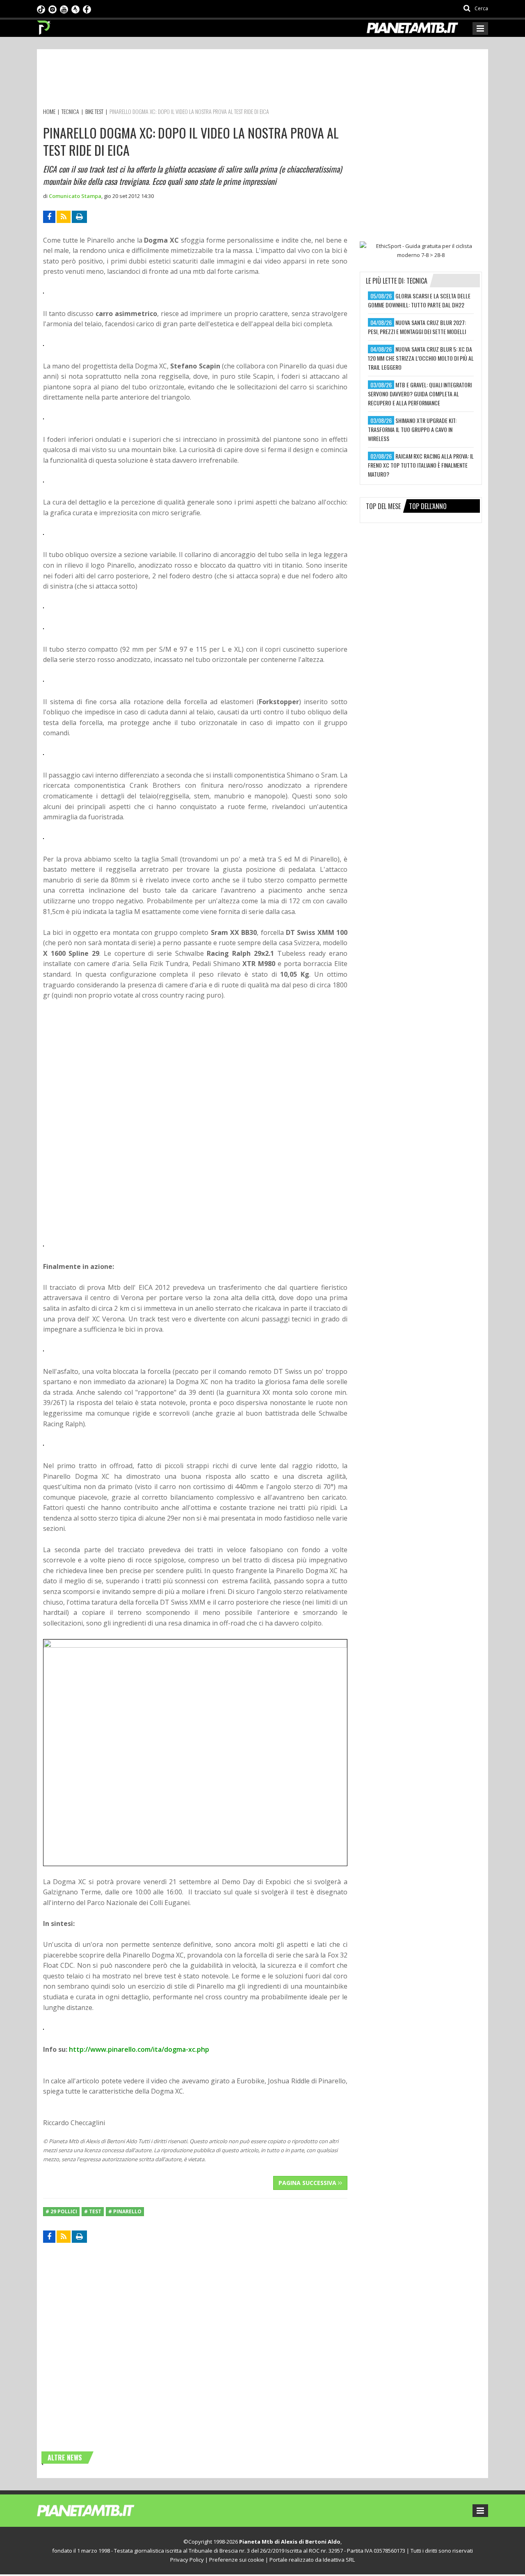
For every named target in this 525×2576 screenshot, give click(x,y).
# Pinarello (125, 2211)
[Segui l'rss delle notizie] (64, 217)
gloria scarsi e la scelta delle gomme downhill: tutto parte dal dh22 (419, 300)
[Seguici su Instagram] (52, 9)
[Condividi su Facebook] (49, 217)
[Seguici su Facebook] (87, 9)
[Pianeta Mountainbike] (44, 25)
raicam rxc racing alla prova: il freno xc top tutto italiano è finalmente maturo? (421, 465)
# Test (93, 2211)
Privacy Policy (187, 2560)
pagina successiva (308, 2183)
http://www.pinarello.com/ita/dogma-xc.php (139, 2049)
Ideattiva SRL (339, 2560)
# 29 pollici (61, 2211)
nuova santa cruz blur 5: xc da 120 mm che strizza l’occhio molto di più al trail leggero (421, 358)
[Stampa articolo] (79, 217)
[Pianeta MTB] (101, 2510)
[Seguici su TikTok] (41, 9)
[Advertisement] (192, 80)
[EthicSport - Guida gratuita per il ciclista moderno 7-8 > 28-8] (421, 250)
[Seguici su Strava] (75, 9)
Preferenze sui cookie (237, 2560)
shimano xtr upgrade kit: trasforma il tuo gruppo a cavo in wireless (412, 429)
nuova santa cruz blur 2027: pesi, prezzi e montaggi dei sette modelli (417, 327)
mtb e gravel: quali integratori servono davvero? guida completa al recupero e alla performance (420, 394)
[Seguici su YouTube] (64, 9)
